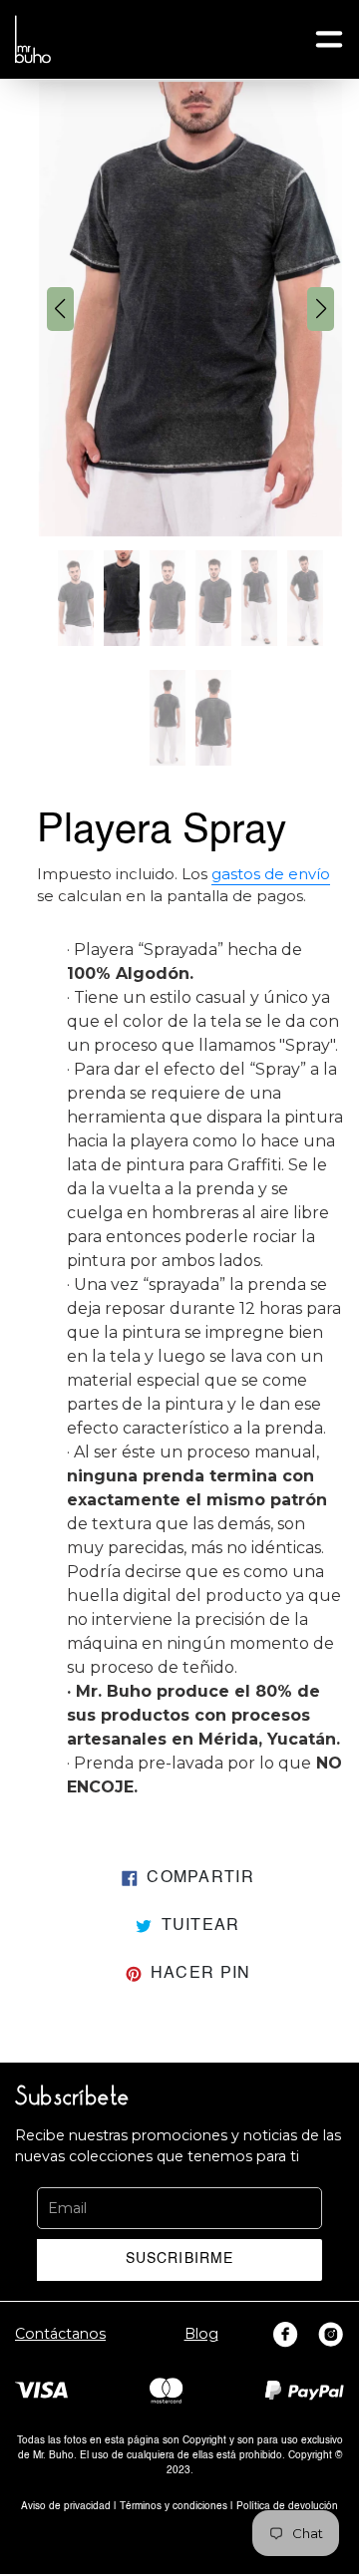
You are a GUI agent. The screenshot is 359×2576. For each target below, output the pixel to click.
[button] (60, 309)
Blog (201, 2334)
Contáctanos (60, 2334)
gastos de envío (271, 874)
